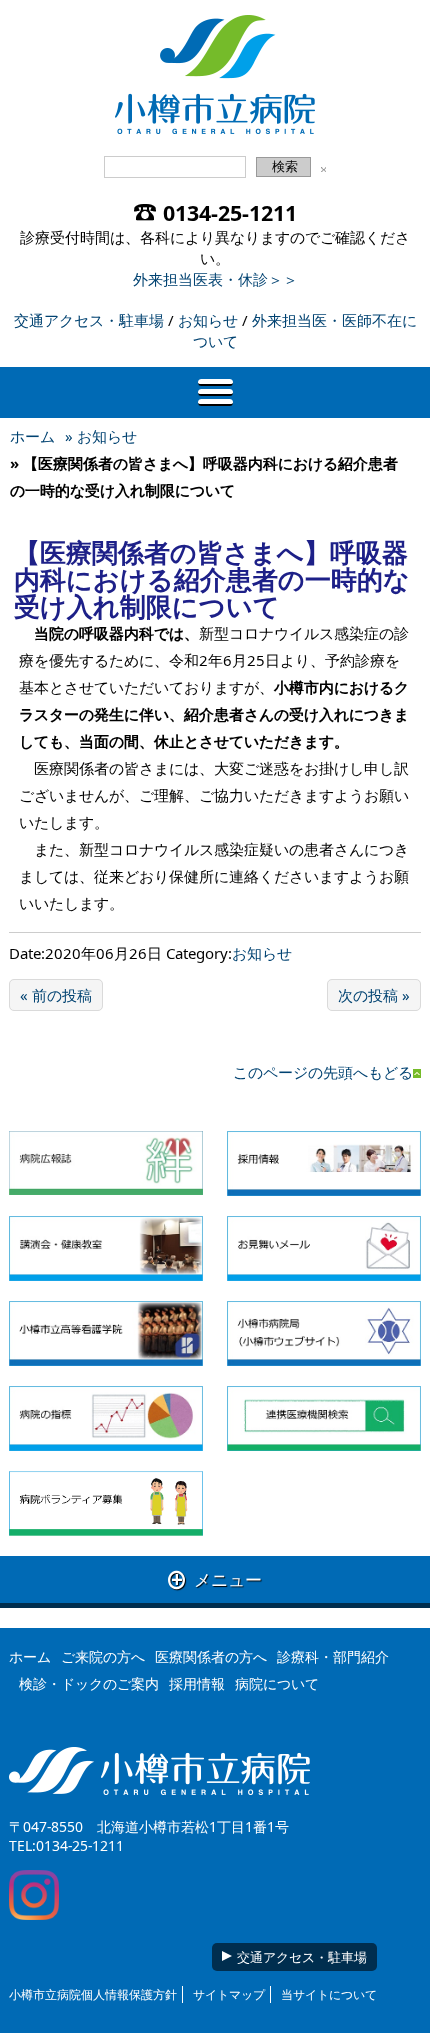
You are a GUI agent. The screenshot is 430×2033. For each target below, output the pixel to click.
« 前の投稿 (56, 995)
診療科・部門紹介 (333, 1656)
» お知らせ (101, 436)
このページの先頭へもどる (323, 1072)
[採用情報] (324, 1163)
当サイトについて (329, 1994)
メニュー (215, 1579)
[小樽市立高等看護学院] (106, 1333)
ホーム (32, 436)
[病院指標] (106, 1418)
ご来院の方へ (103, 1656)
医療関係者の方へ (211, 1656)
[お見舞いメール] (324, 1248)
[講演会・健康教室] (106, 1248)
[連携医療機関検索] (324, 1418)
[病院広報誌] (106, 1163)
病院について (277, 1683)
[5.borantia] (106, 1504)
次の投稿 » (374, 995)
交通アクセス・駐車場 (89, 320)
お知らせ (208, 320)
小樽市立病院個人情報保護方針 (93, 1994)
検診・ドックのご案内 (89, 1683)
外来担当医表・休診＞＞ (215, 279)
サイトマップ (229, 1994)
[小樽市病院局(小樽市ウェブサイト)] (324, 1333)
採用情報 (197, 1683)
